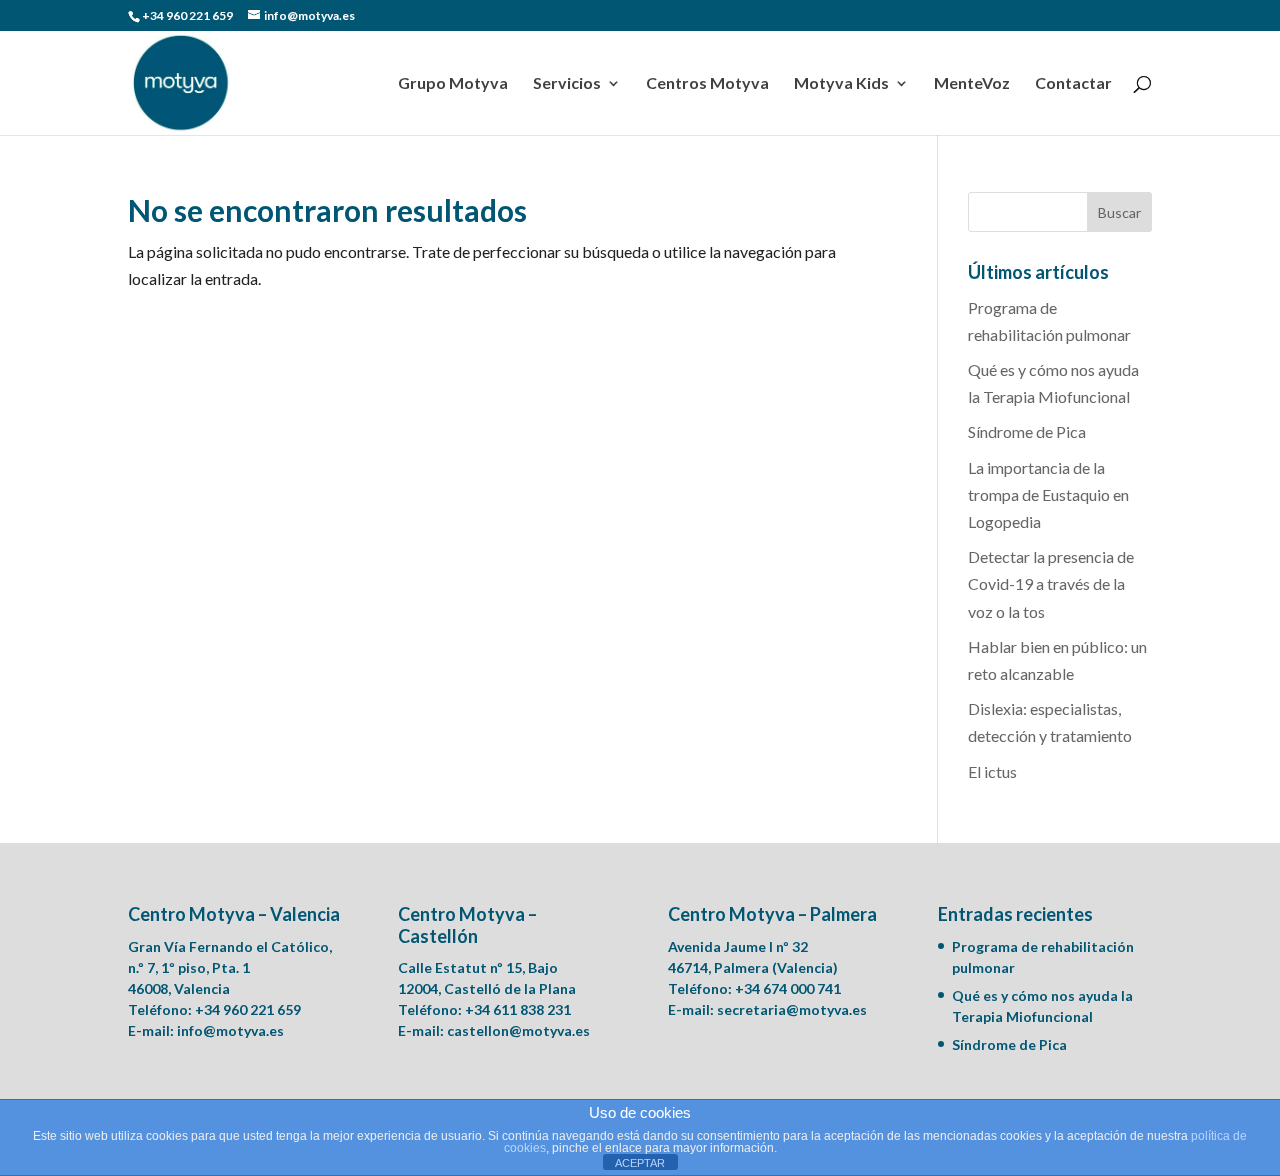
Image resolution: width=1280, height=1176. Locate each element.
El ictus (992, 771)
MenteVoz (972, 84)
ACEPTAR (640, 1163)
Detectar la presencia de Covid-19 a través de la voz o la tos (1051, 583)
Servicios (567, 84)
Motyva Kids (841, 84)
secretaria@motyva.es (792, 1009)
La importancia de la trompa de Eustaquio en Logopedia (1048, 494)
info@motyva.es (230, 1030)
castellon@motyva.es (518, 1030)
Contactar (1073, 84)
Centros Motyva (707, 84)
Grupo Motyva (453, 84)
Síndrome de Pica (1027, 431)
